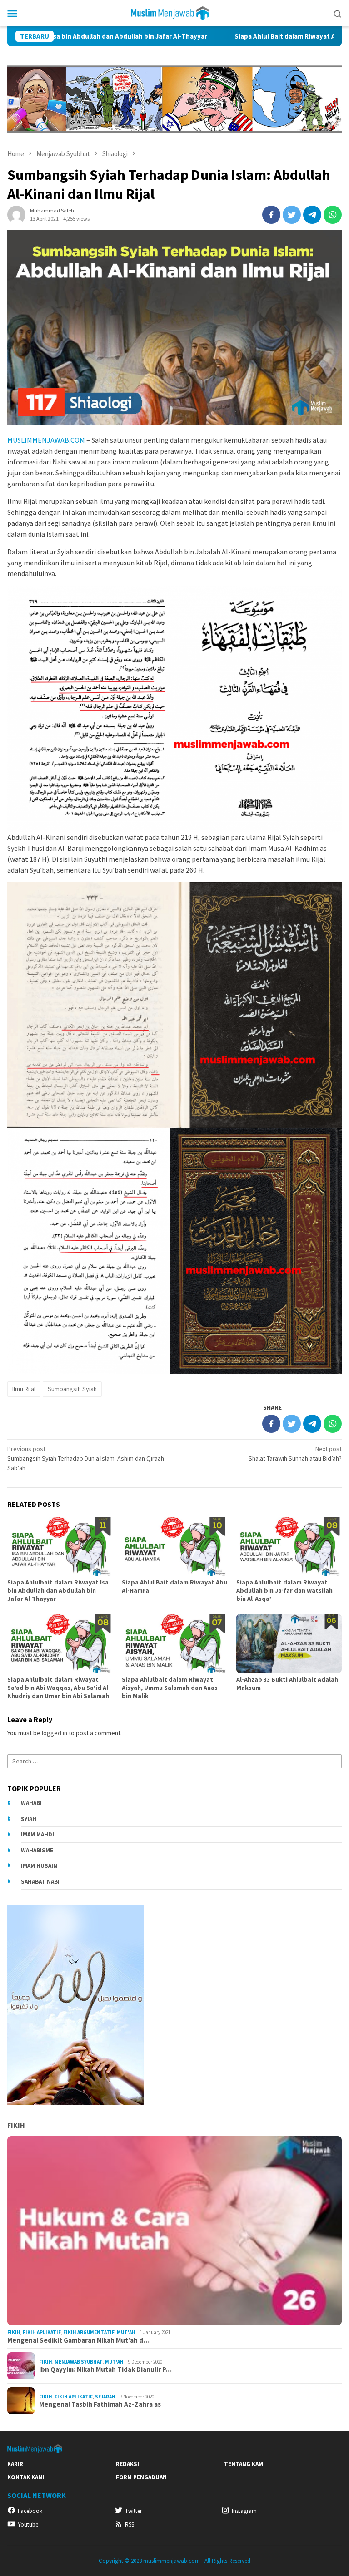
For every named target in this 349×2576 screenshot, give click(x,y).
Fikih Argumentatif (89, 2332)
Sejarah (105, 2397)
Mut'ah (126, 2332)
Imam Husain (39, 1866)
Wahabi (31, 1803)
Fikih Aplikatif (42, 2332)
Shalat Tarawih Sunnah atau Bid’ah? (295, 1453)
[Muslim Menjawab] (174, 12)
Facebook (30, 2511)
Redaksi (127, 2464)
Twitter (133, 2511)
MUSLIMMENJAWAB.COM (46, 440)
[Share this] (271, 215)
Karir (15, 2464)
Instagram (244, 2511)
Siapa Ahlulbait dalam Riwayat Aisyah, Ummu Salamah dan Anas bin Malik (170, 1688)
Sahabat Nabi (40, 1882)
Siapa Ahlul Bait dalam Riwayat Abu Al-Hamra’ (218, 36)
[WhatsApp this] (333, 215)
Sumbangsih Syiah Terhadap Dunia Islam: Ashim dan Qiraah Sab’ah (86, 1458)
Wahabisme (37, 1850)
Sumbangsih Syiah (72, 1389)
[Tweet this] (292, 215)
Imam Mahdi (37, 1834)
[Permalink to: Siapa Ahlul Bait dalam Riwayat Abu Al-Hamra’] (174, 1546)
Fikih (16, 2125)
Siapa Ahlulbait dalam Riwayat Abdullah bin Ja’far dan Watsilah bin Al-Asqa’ (284, 1590)
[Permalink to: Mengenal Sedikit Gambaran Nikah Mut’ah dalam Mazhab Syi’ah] (174, 2231)
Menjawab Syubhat (79, 2362)
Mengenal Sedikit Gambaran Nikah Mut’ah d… (78, 2340)
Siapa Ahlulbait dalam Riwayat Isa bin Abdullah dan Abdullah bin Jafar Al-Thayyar (58, 1590)
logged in (55, 1733)
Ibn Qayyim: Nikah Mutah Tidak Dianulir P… (105, 2369)
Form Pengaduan (141, 2477)
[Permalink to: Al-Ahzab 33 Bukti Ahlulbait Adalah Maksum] (289, 1643)
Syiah (29, 1819)
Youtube (28, 2524)
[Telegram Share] (312, 215)
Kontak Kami (26, 2477)
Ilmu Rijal (24, 1389)
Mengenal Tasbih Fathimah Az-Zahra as (100, 2404)
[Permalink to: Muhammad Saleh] (16, 214)
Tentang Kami (244, 2464)
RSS (130, 2524)
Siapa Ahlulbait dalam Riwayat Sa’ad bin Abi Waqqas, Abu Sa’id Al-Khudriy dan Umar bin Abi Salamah (59, 1688)
